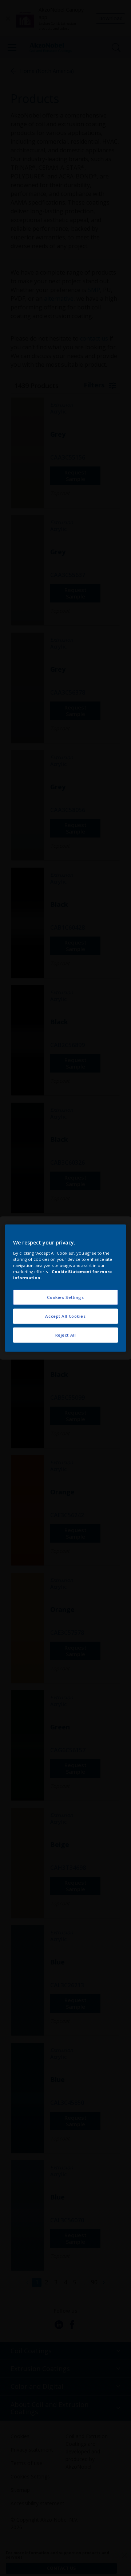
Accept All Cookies (65, 1316)
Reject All (66, 1335)
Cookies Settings (65, 1297)
